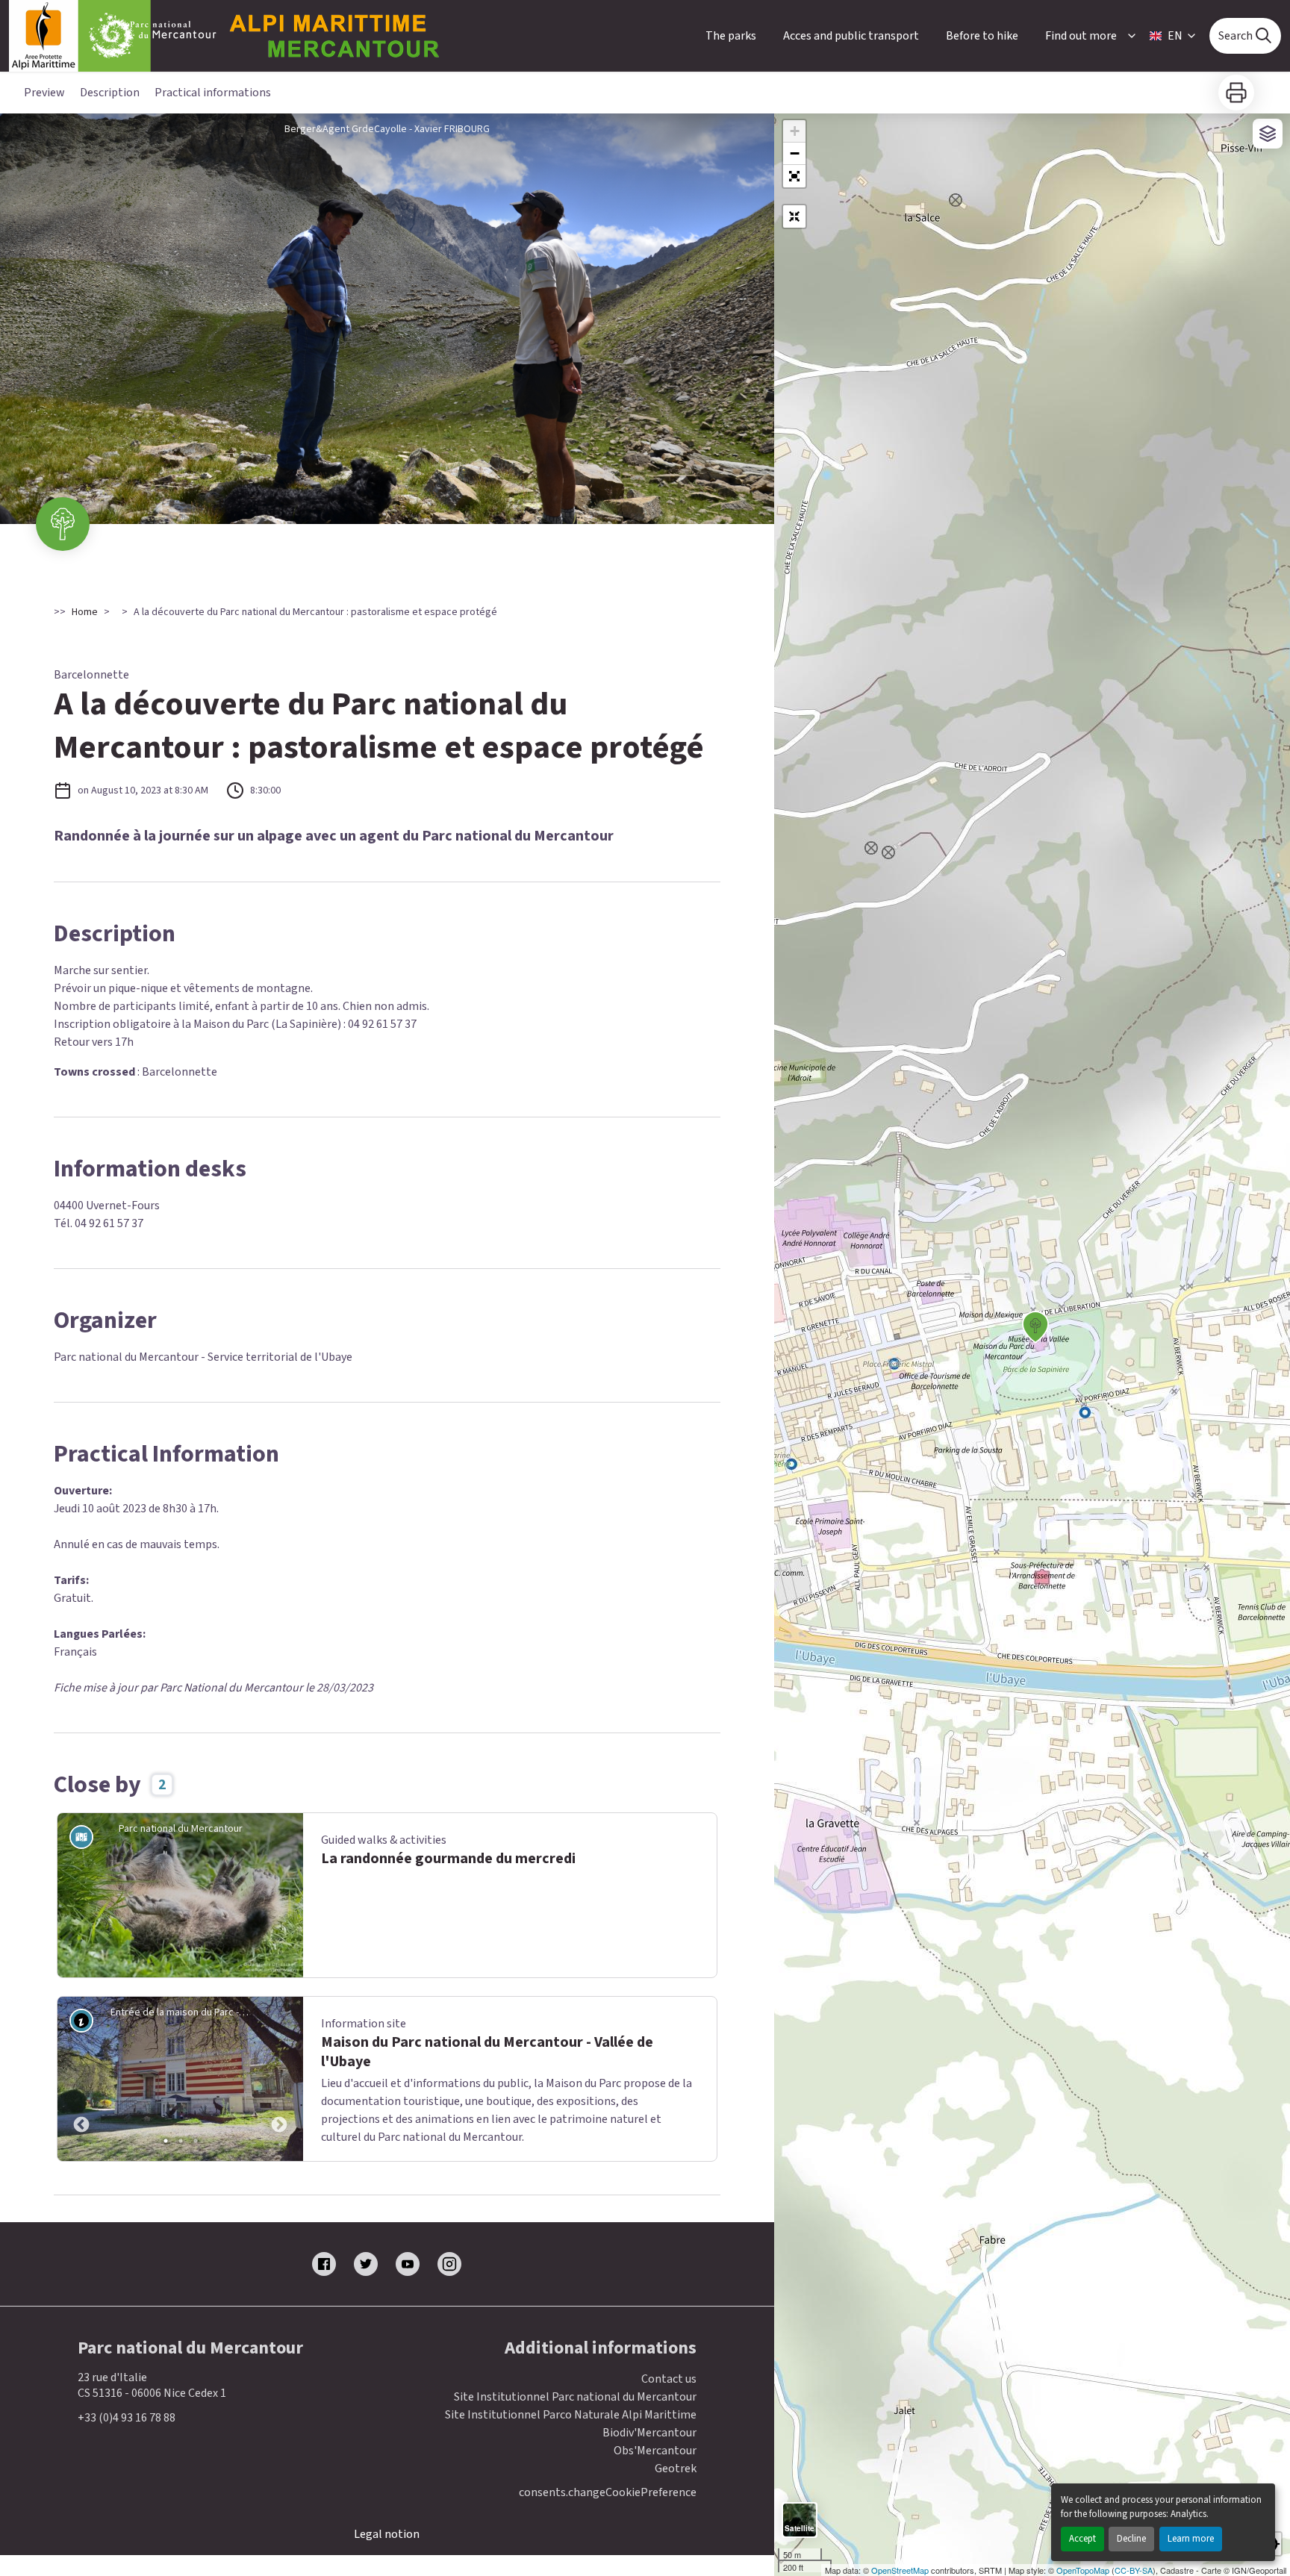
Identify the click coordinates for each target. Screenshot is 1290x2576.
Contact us (669, 2379)
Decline (1131, 2539)
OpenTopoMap (1083, 2570)
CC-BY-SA (1134, 2570)
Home (85, 612)
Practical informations (213, 93)
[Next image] (279, 2079)
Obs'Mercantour (655, 2451)
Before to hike (982, 36)
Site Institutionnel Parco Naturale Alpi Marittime (571, 2415)
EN (1175, 36)
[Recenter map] (794, 216)
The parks (731, 36)
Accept (1082, 2539)
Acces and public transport (851, 36)
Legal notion (387, 2534)
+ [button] (795, 131)
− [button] (795, 153)
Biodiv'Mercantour (649, 2433)
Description (110, 93)
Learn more (1191, 2539)
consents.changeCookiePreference (608, 2493)
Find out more (1081, 36)
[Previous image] (81, 2079)
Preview (44, 93)
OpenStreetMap (900, 2570)
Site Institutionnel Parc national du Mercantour (575, 2397)
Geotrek (676, 2469)
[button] (794, 176)
